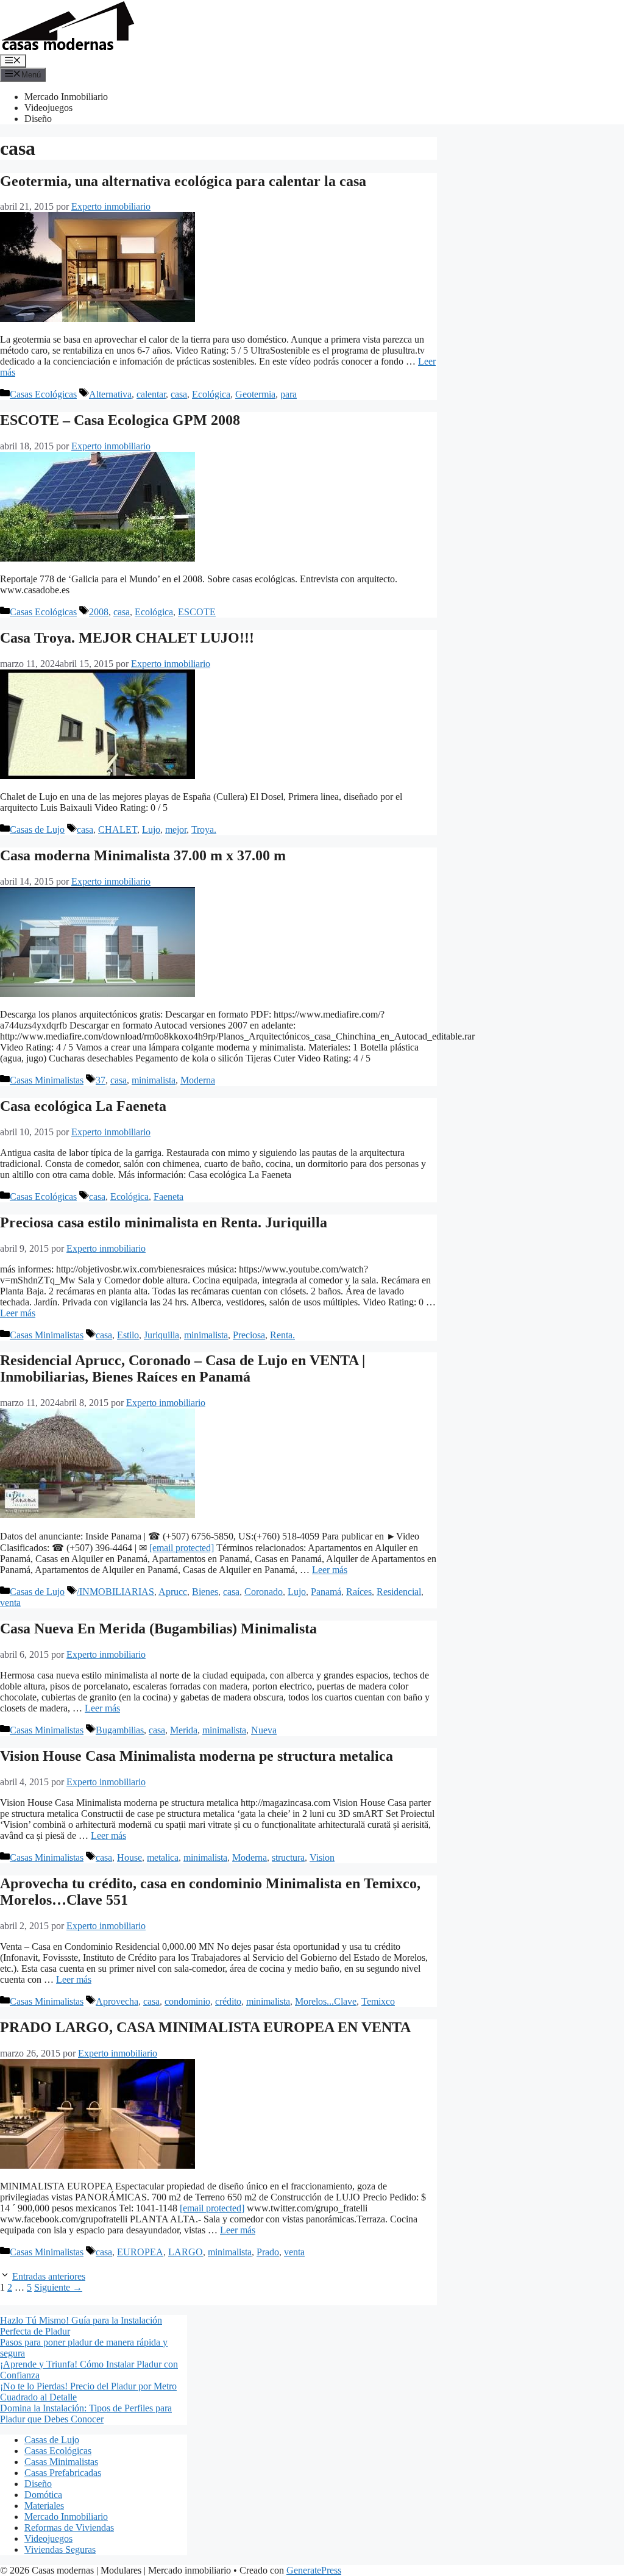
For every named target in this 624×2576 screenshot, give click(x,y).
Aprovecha (117, 2001)
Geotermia (255, 394)
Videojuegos (48, 108)
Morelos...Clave (326, 2001)
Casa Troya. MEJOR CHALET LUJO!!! (127, 638)
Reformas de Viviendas (69, 2528)
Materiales (44, 2506)
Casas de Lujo (37, 830)
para (289, 394)
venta (10, 1603)
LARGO (186, 2252)
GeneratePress (314, 2570)
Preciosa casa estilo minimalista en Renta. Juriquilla (164, 1222)
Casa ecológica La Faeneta (83, 1106)
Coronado (264, 1592)
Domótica (43, 2495)
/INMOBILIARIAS (115, 1592)
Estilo (128, 1335)
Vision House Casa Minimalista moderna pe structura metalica (197, 1756)
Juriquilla (161, 1335)
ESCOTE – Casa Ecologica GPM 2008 (120, 420)
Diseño (38, 119)
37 (101, 1080)
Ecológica (211, 394)
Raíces (359, 1592)
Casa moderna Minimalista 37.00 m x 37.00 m (143, 855)
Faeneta (168, 1197)
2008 (99, 612)
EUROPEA (140, 2252)
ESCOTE (197, 612)
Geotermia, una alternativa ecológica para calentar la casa (183, 181)
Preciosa (249, 1335)
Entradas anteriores (49, 2276)
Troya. (204, 830)
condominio (187, 2001)
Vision (322, 1857)
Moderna (198, 1080)
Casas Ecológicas (43, 394)
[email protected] (182, 1548)
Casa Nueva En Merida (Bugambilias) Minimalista (158, 1629)
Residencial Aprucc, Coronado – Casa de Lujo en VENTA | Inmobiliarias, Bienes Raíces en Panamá (183, 1368)
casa (179, 394)
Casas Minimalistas (47, 1080)
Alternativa (110, 394)
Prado (268, 2252)
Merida (184, 1730)
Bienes (205, 1592)
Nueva (264, 1730)
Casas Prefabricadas (63, 2473)
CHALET (118, 830)
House (129, 1857)
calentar (151, 394)
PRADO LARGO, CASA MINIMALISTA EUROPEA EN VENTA (205, 2027)
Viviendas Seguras (60, 2549)
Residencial (399, 1592)
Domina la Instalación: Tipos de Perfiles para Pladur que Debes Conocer (86, 2414)
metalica (163, 1857)
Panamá (326, 1592)
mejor (176, 830)
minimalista (154, 1080)
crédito (228, 2001)
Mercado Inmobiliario (66, 97)
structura (288, 1857)
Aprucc (173, 1592)
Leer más (18, 1313)
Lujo (151, 830)
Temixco (378, 2001)
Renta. (282, 1335)
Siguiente (58, 2287)
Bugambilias (120, 1730)
